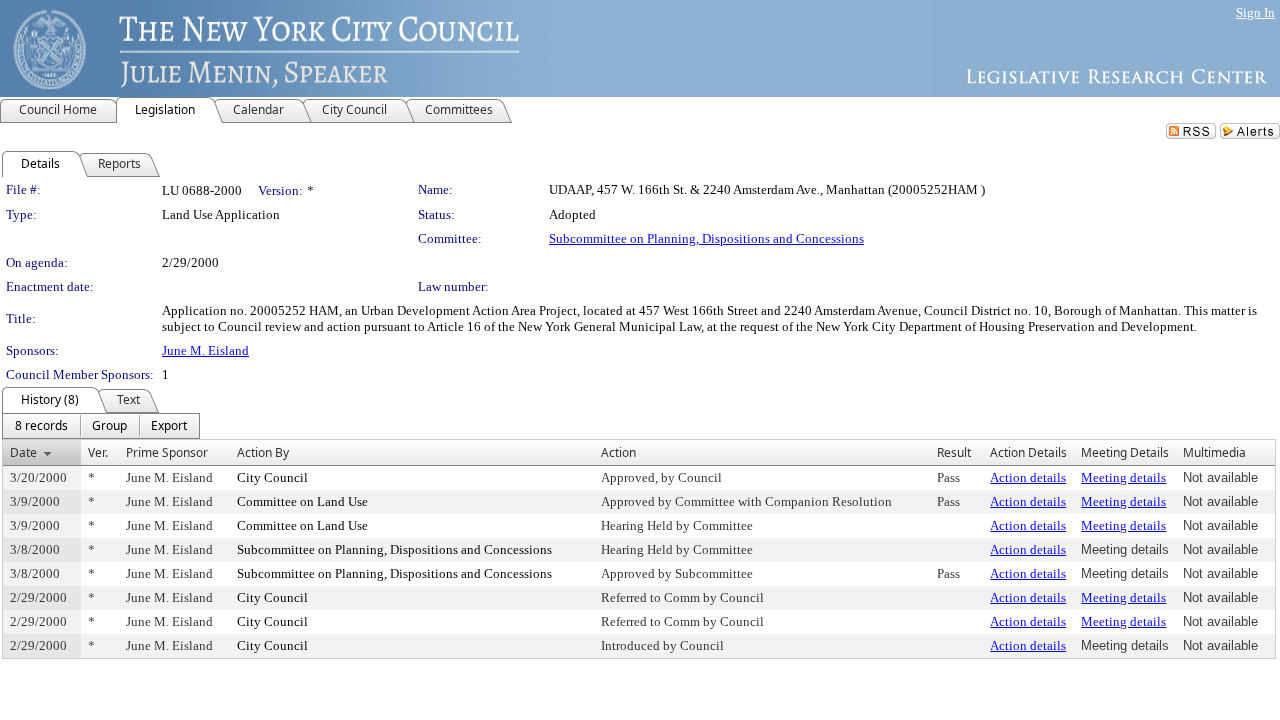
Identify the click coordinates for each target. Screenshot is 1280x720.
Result (954, 452)
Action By (263, 452)
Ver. (98, 452)
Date (23, 452)
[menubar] (101, 426)
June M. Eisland (205, 350)
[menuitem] (41, 426)
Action (618, 452)
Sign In (1255, 12)
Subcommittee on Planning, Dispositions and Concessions (706, 238)
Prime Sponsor (167, 452)
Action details (1028, 477)
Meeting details (1123, 477)
